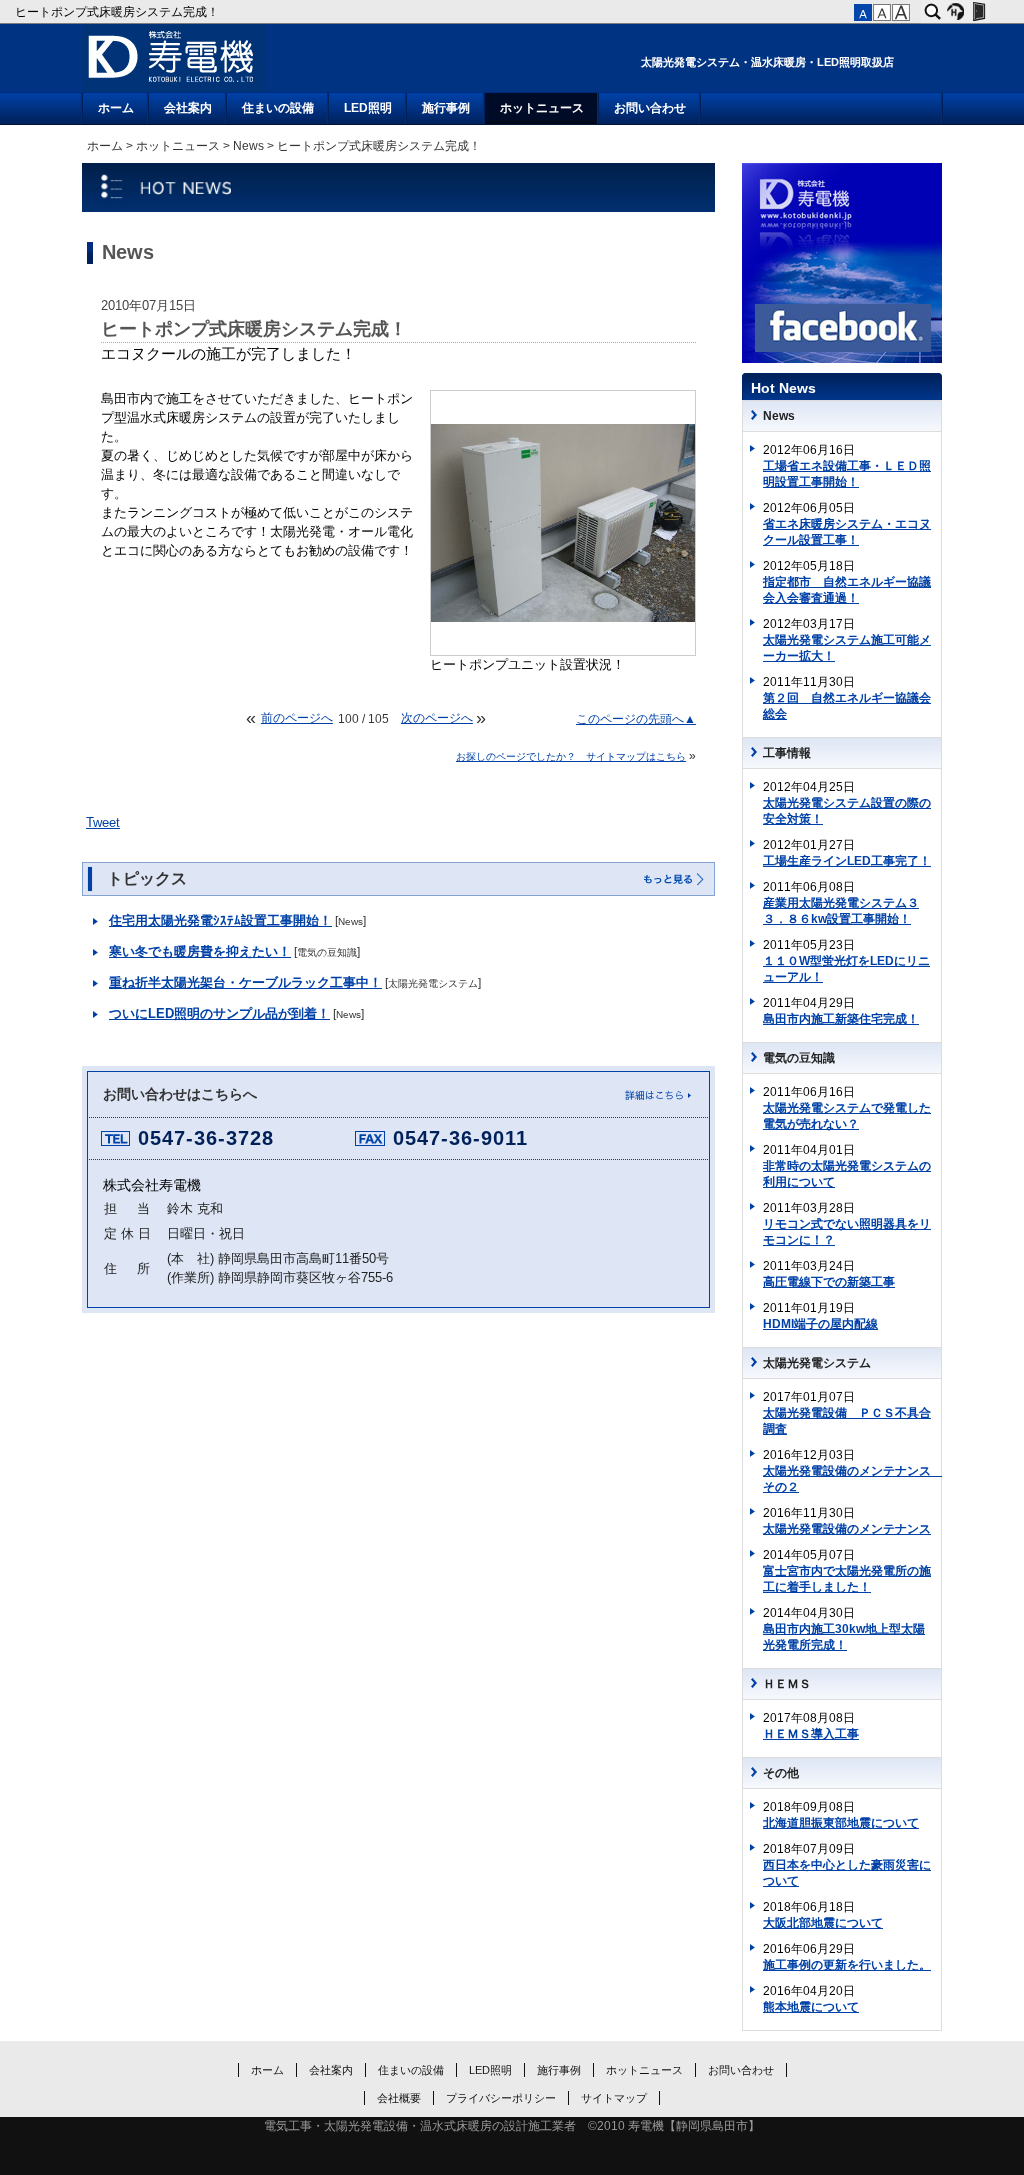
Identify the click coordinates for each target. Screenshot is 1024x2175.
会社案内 (188, 108)
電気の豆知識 (327, 952)
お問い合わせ (650, 108)
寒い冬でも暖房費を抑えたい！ (200, 952)
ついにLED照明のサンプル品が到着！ (219, 1014)
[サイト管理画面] (978, 12)
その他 (781, 1773)
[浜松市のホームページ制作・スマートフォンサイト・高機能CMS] (955, 12)
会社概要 (399, 2098)
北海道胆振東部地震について (841, 1823)
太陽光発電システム (433, 983)
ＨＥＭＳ (787, 1684)
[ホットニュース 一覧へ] (672, 879)
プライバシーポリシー (501, 2098)
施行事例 (446, 108)
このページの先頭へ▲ (636, 719)
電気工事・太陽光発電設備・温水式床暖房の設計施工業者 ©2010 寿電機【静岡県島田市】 (512, 2126)
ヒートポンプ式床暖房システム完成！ (118, 12)
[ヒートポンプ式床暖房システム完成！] (563, 618)
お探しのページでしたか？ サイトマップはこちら (571, 756)
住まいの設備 (278, 108)
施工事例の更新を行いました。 (847, 1965)
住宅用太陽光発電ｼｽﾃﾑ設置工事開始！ (220, 921)
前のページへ (297, 718)
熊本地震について (811, 2007)
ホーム (116, 108)
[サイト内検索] (932, 12)
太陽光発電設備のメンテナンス (847, 1529)
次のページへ (437, 718)
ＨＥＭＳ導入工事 (811, 1734)
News (248, 146)
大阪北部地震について (823, 1923)
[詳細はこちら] (656, 1099)
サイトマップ (614, 2098)
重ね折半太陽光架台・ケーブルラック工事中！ (245, 983)
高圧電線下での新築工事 (829, 1282)
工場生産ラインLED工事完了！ (847, 861)
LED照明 (368, 108)
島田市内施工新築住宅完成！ (841, 1019)
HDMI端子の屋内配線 (820, 1324)
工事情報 (787, 753)
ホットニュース (542, 108)
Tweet (103, 823)
